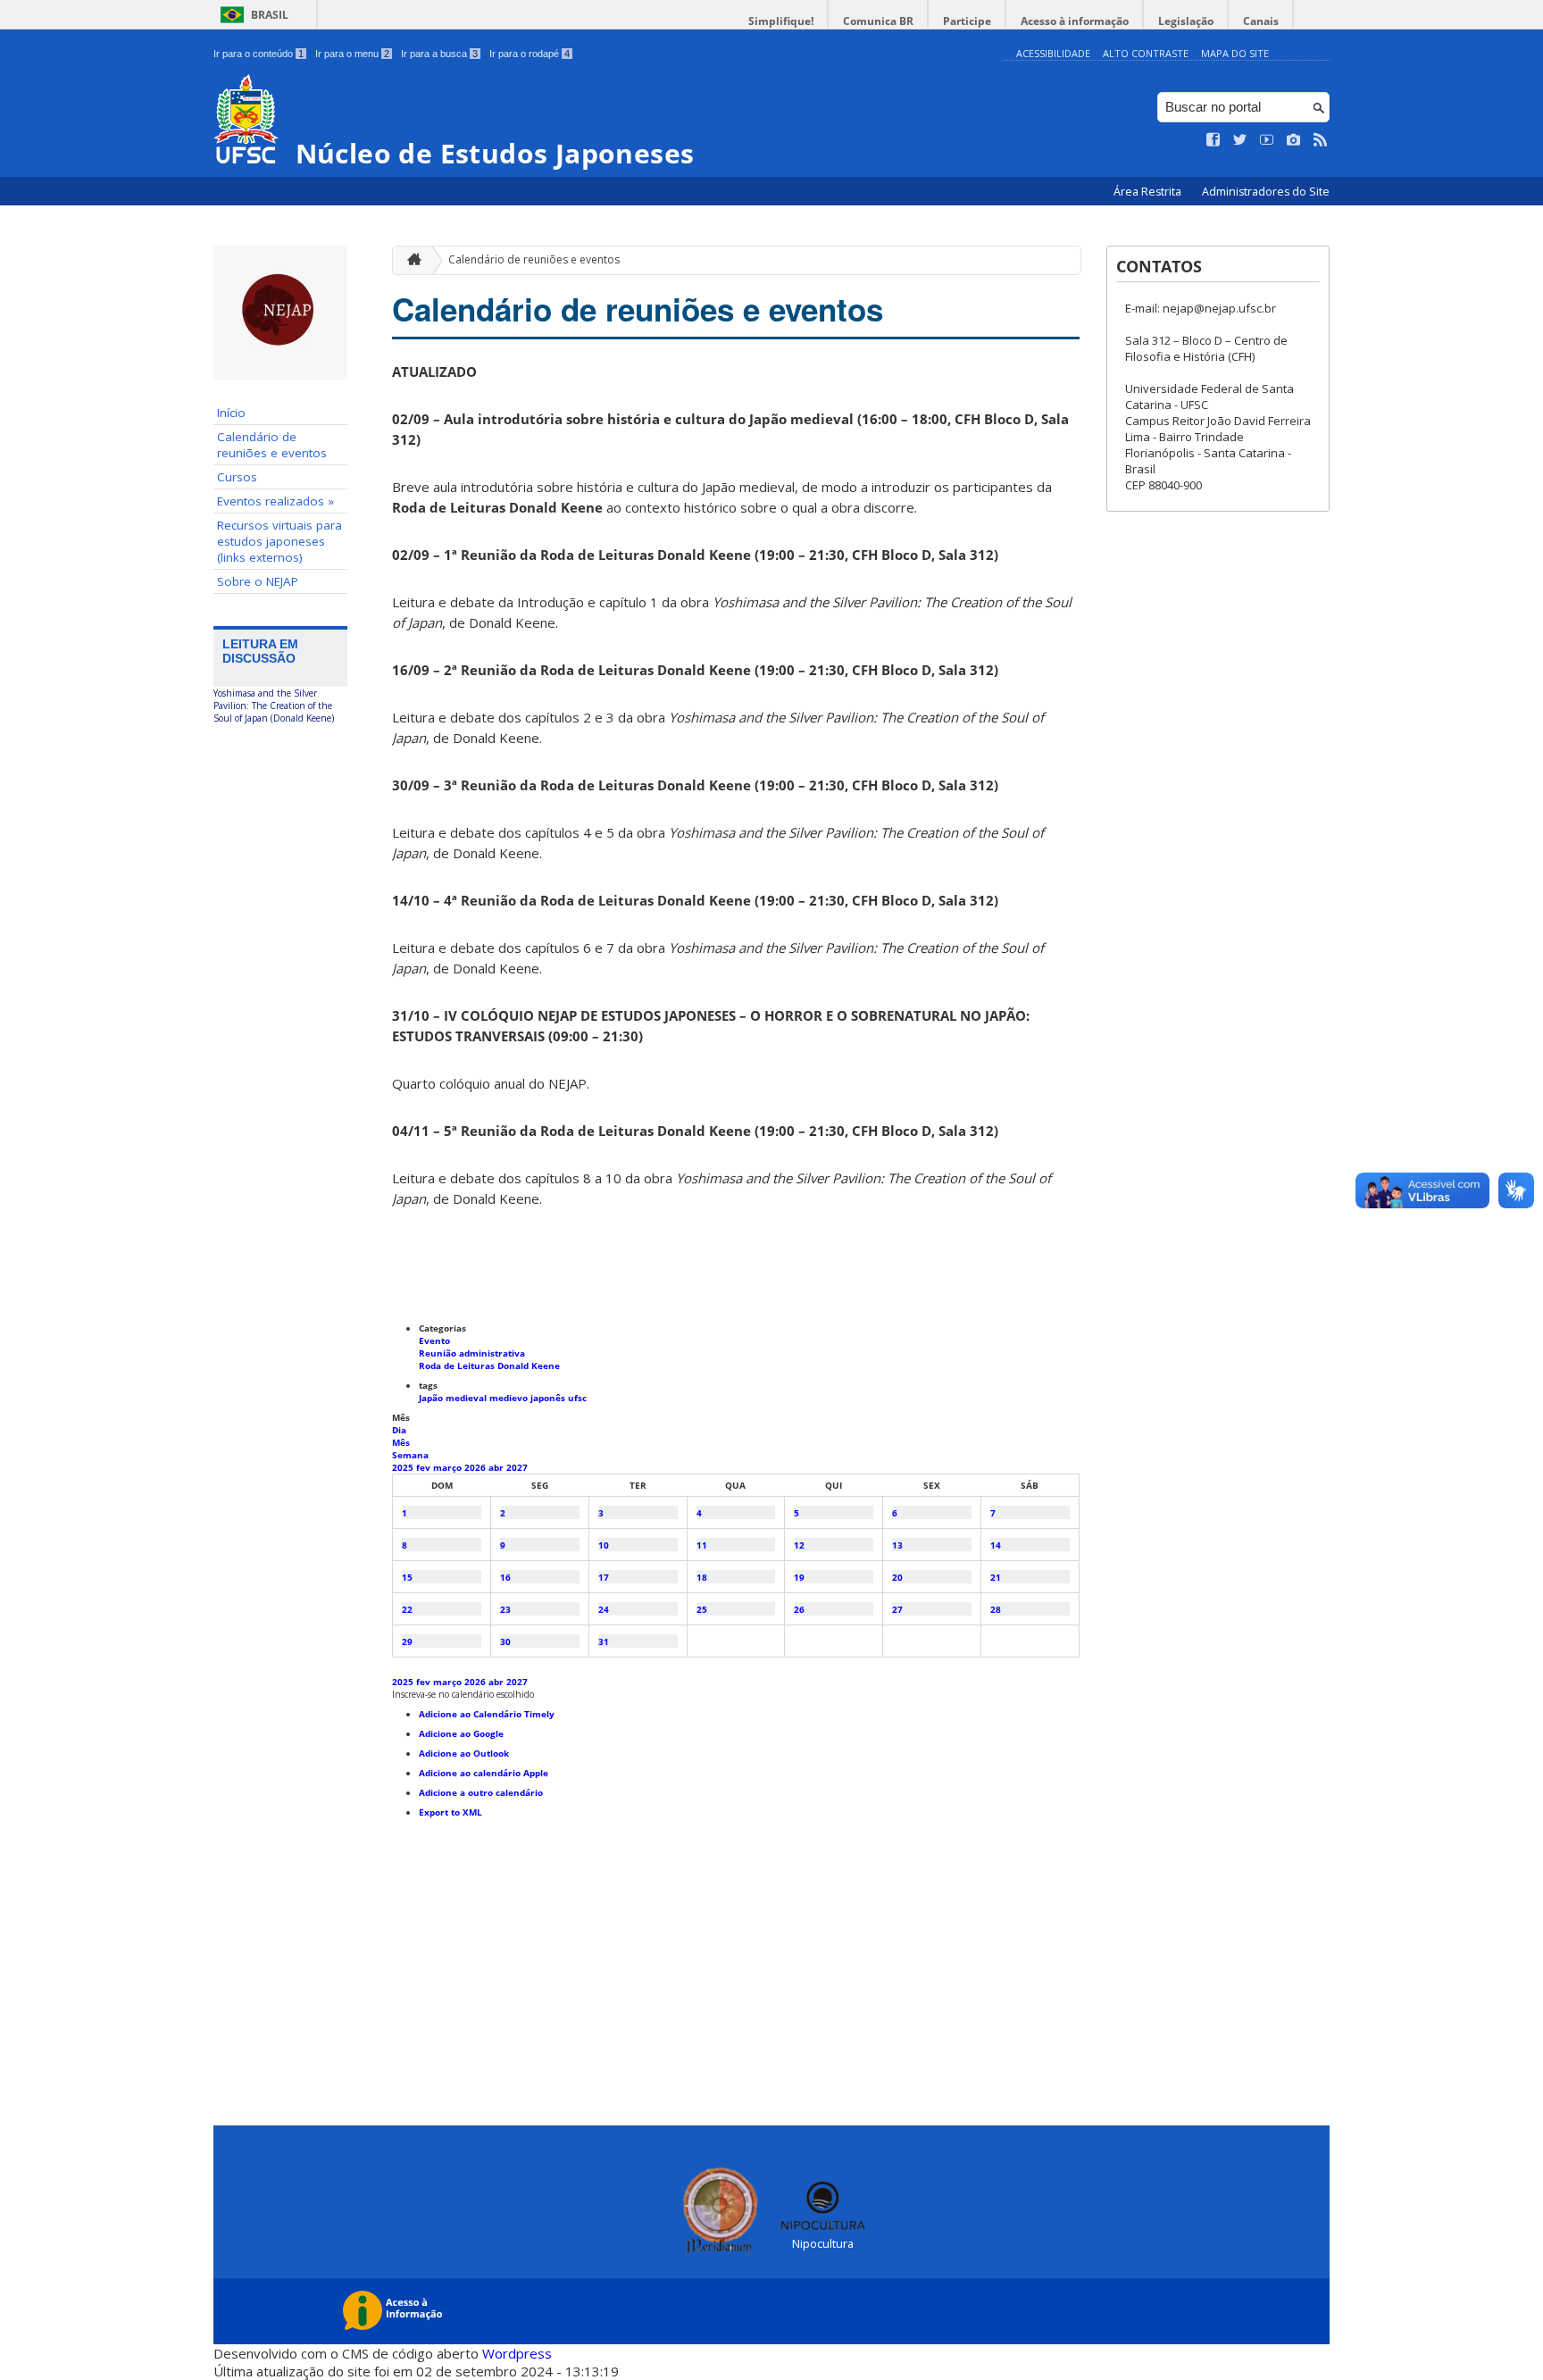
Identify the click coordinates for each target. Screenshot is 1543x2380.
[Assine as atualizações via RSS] (1321, 140)
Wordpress (517, 2353)
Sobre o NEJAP (258, 581)
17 (604, 1577)
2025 (404, 1467)
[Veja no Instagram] (1294, 140)
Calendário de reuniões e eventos (272, 445)
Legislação (1186, 21)
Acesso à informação (1075, 21)
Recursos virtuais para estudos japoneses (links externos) (279, 541)
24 (604, 1609)
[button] (463, 1694)
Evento (434, 1340)
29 (407, 1641)
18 (702, 1577)
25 (702, 1609)
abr (497, 1467)
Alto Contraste (1146, 53)
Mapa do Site (1235, 53)
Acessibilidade (1053, 53)
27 (897, 1609)
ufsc (577, 1398)
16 (505, 1577)
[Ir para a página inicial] (410, 260)
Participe (967, 21)
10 (604, 1545)
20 (897, 1577)
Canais (1261, 21)
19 (799, 1577)
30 (505, 1641)
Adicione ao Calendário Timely (487, 1714)
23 (505, 1609)
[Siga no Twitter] (1240, 140)
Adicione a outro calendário (481, 1792)
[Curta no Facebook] (1214, 140)
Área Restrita (1149, 192)
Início (231, 413)
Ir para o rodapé (530, 54)
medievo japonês (529, 1398)
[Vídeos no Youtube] (1267, 140)
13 (897, 1545)
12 (799, 1545)
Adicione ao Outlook (464, 1753)
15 (407, 1577)
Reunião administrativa (472, 1353)
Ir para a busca (439, 54)
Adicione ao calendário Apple (484, 1773)
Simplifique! (781, 21)
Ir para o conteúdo (259, 54)
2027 (517, 1467)
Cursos (237, 477)
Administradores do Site (1266, 192)
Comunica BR (878, 21)
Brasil (270, 15)
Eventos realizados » (275, 501)
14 (996, 1545)
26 (799, 1609)
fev (425, 1467)
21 (996, 1577)
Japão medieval (454, 1398)
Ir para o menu (352, 54)
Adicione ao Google (461, 1733)
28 (996, 1609)
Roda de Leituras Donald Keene (489, 1365)
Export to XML (450, 1812)
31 (604, 1641)
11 (702, 1545)
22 (407, 1609)
